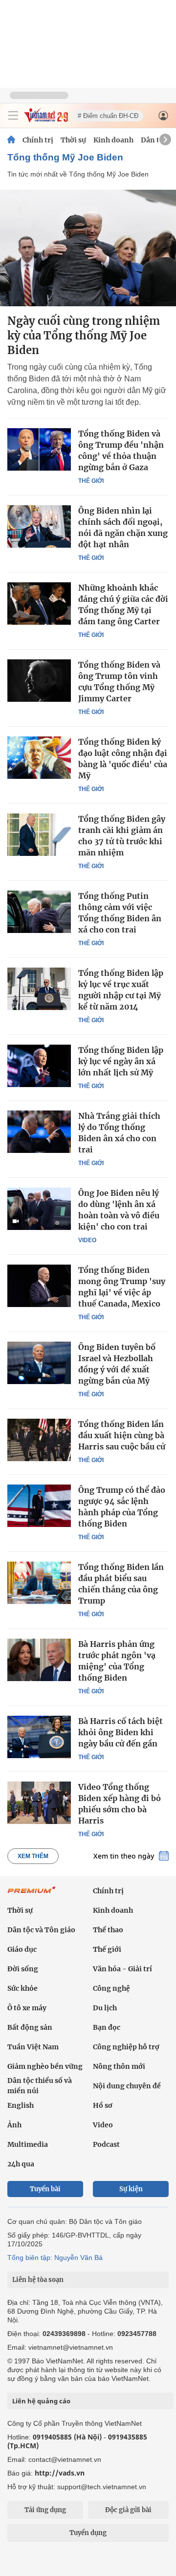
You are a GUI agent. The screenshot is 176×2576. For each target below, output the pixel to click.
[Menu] (13, 116)
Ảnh (14, 2125)
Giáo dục (22, 1949)
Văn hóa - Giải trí (122, 1969)
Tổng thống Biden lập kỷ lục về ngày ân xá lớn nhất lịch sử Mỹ (121, 1061)
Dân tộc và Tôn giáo (41, 1930)
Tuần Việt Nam (33, 2047)
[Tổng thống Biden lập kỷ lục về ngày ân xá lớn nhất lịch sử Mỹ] (39, 1066)
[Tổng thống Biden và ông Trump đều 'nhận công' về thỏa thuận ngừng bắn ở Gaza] (39, 449)
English (21, 2105)
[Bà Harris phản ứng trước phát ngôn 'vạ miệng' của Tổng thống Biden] (39, 1660)
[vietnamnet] (46, 120)
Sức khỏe (22, 1988)
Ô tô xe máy (27, 2008)
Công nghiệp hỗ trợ (126, 2047)
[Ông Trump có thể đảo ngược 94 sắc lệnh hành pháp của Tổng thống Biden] (39, 1506)
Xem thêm (33, 1856)
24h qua (21, 2164)
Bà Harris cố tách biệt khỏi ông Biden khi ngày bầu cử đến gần (121, 1732)
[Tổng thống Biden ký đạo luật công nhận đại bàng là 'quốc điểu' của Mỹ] (39, 757)
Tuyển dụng (88, 2533)
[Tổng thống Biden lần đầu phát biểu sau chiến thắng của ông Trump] (39, 1583)
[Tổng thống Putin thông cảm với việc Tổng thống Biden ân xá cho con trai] (39, 912)
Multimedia (28, 2144)
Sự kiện (131, 2189)
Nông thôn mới (119, 2066)
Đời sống (23, 1969)
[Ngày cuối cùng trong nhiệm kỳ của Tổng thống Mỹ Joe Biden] (88, 248)
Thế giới (91, 481)
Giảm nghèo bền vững (45, 2066)
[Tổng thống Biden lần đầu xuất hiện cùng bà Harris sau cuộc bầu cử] (39, 1440)
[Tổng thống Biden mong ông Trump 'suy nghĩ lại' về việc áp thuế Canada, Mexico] (39, 1286)
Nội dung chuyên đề (127, 2086)
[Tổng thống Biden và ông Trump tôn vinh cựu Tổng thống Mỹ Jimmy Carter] (39, 680)
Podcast (106, 2144)
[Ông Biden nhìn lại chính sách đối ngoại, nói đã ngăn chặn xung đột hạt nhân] (39, 526)
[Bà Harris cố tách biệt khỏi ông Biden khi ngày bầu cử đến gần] (39, 1737)
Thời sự (73, 140)
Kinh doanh (113, 140)
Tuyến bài (45, 2189)
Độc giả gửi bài (128, 2510)
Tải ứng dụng (45, 2510)
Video (87, 1240)
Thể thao (108, 1930)
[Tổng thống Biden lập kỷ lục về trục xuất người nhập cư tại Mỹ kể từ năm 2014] (39, 989)
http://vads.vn (60, 2473)
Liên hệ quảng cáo (41, 2401)
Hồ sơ (103, 2105)
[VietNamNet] (11, 140)
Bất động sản (30, 2027)
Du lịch (105, 2008)
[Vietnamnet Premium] (32, 1895)
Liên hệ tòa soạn (38, 2280)
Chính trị (38, 140)
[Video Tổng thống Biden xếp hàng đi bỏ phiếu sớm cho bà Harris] (39, 1803)
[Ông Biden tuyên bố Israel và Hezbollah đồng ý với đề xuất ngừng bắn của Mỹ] (39, 1363)
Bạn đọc (107, 2027)
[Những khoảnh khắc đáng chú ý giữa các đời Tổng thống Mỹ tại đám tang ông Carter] (39, 603)
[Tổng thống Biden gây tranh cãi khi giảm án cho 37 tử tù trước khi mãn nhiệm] (39, 834)
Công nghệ (111, 1988)
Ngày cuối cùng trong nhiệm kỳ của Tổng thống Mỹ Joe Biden (84, 336)
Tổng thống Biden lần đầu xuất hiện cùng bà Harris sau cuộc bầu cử (122, 1435)
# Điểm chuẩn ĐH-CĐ (108, 116)
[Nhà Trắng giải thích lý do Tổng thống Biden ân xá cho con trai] (39, 1131)
